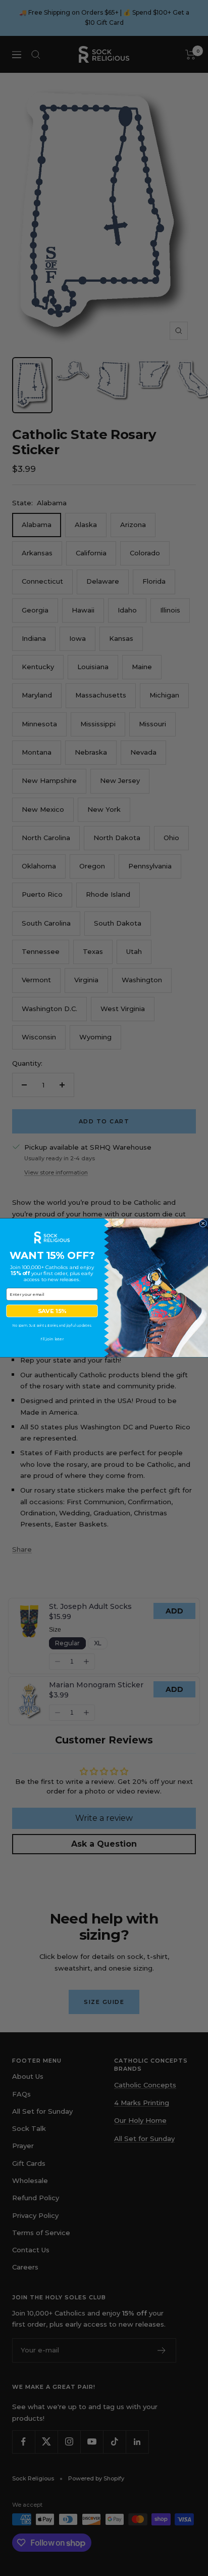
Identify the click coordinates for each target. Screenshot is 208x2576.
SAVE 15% (52, 1311)
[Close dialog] (203, 1224)
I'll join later (52, 1339)
